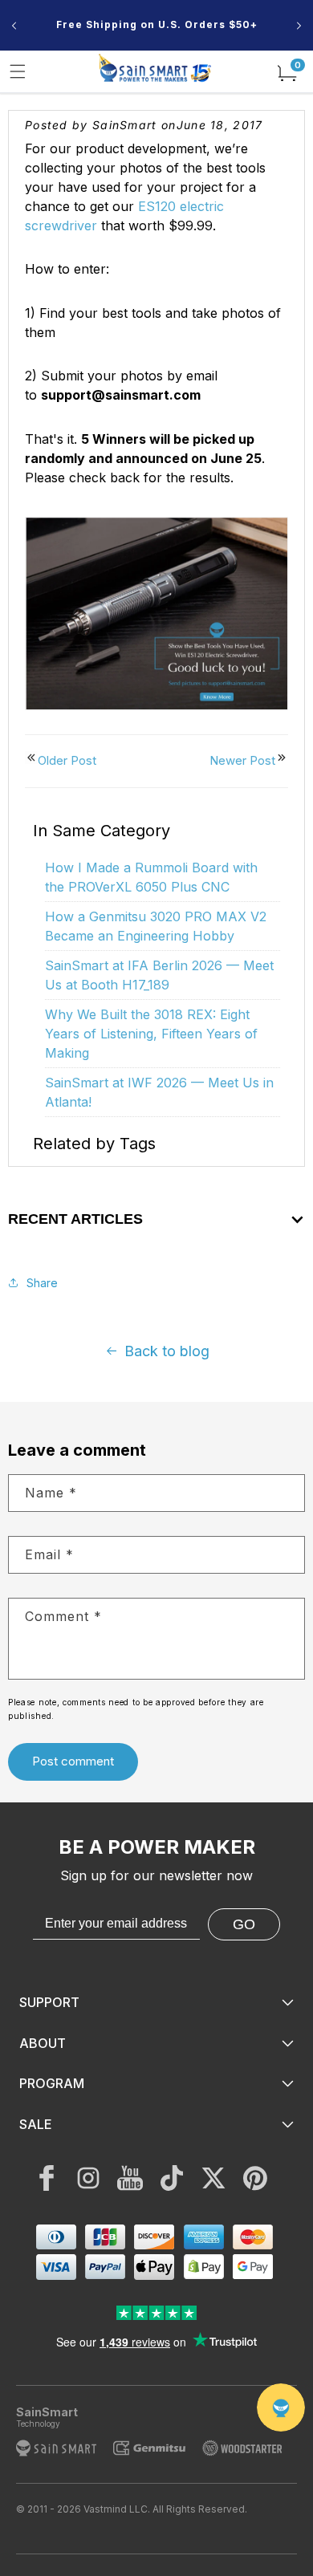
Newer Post (242, 760)
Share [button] (42, 1283)
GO (244, 1924)
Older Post (67, 760)
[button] (18, 71)
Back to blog (167, 1351)
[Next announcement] (299, 26)
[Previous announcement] (14, 26)
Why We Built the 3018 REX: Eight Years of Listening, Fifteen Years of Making (151, 1034)
